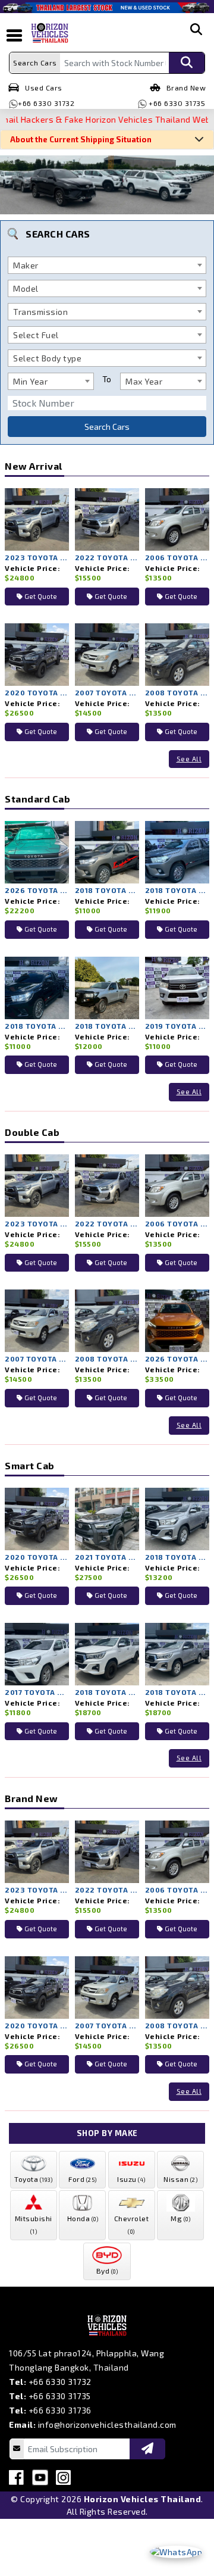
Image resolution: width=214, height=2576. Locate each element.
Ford (83, 2179)
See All (189, 759)
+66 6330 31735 (176, 103)
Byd (107, 2271)
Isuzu (131, 2179)
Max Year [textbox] (144, 381)
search (196, 39)
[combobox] (107, 265)
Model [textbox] (26, 288)
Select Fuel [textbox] (36, 335)
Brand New (186, 88)
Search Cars (107, 427)
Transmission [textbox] (40, 312)
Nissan (180, 2179)
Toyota (33, 2179)
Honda (83, 2218)
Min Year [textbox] (30, 381)
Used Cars (44, 88)
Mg (180, 2218)
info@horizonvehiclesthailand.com (107, 2424)
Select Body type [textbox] (47, 358)
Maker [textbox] (26, 265)
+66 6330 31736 (60, 2410)
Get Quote (40, 596)
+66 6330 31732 (46, 103)
